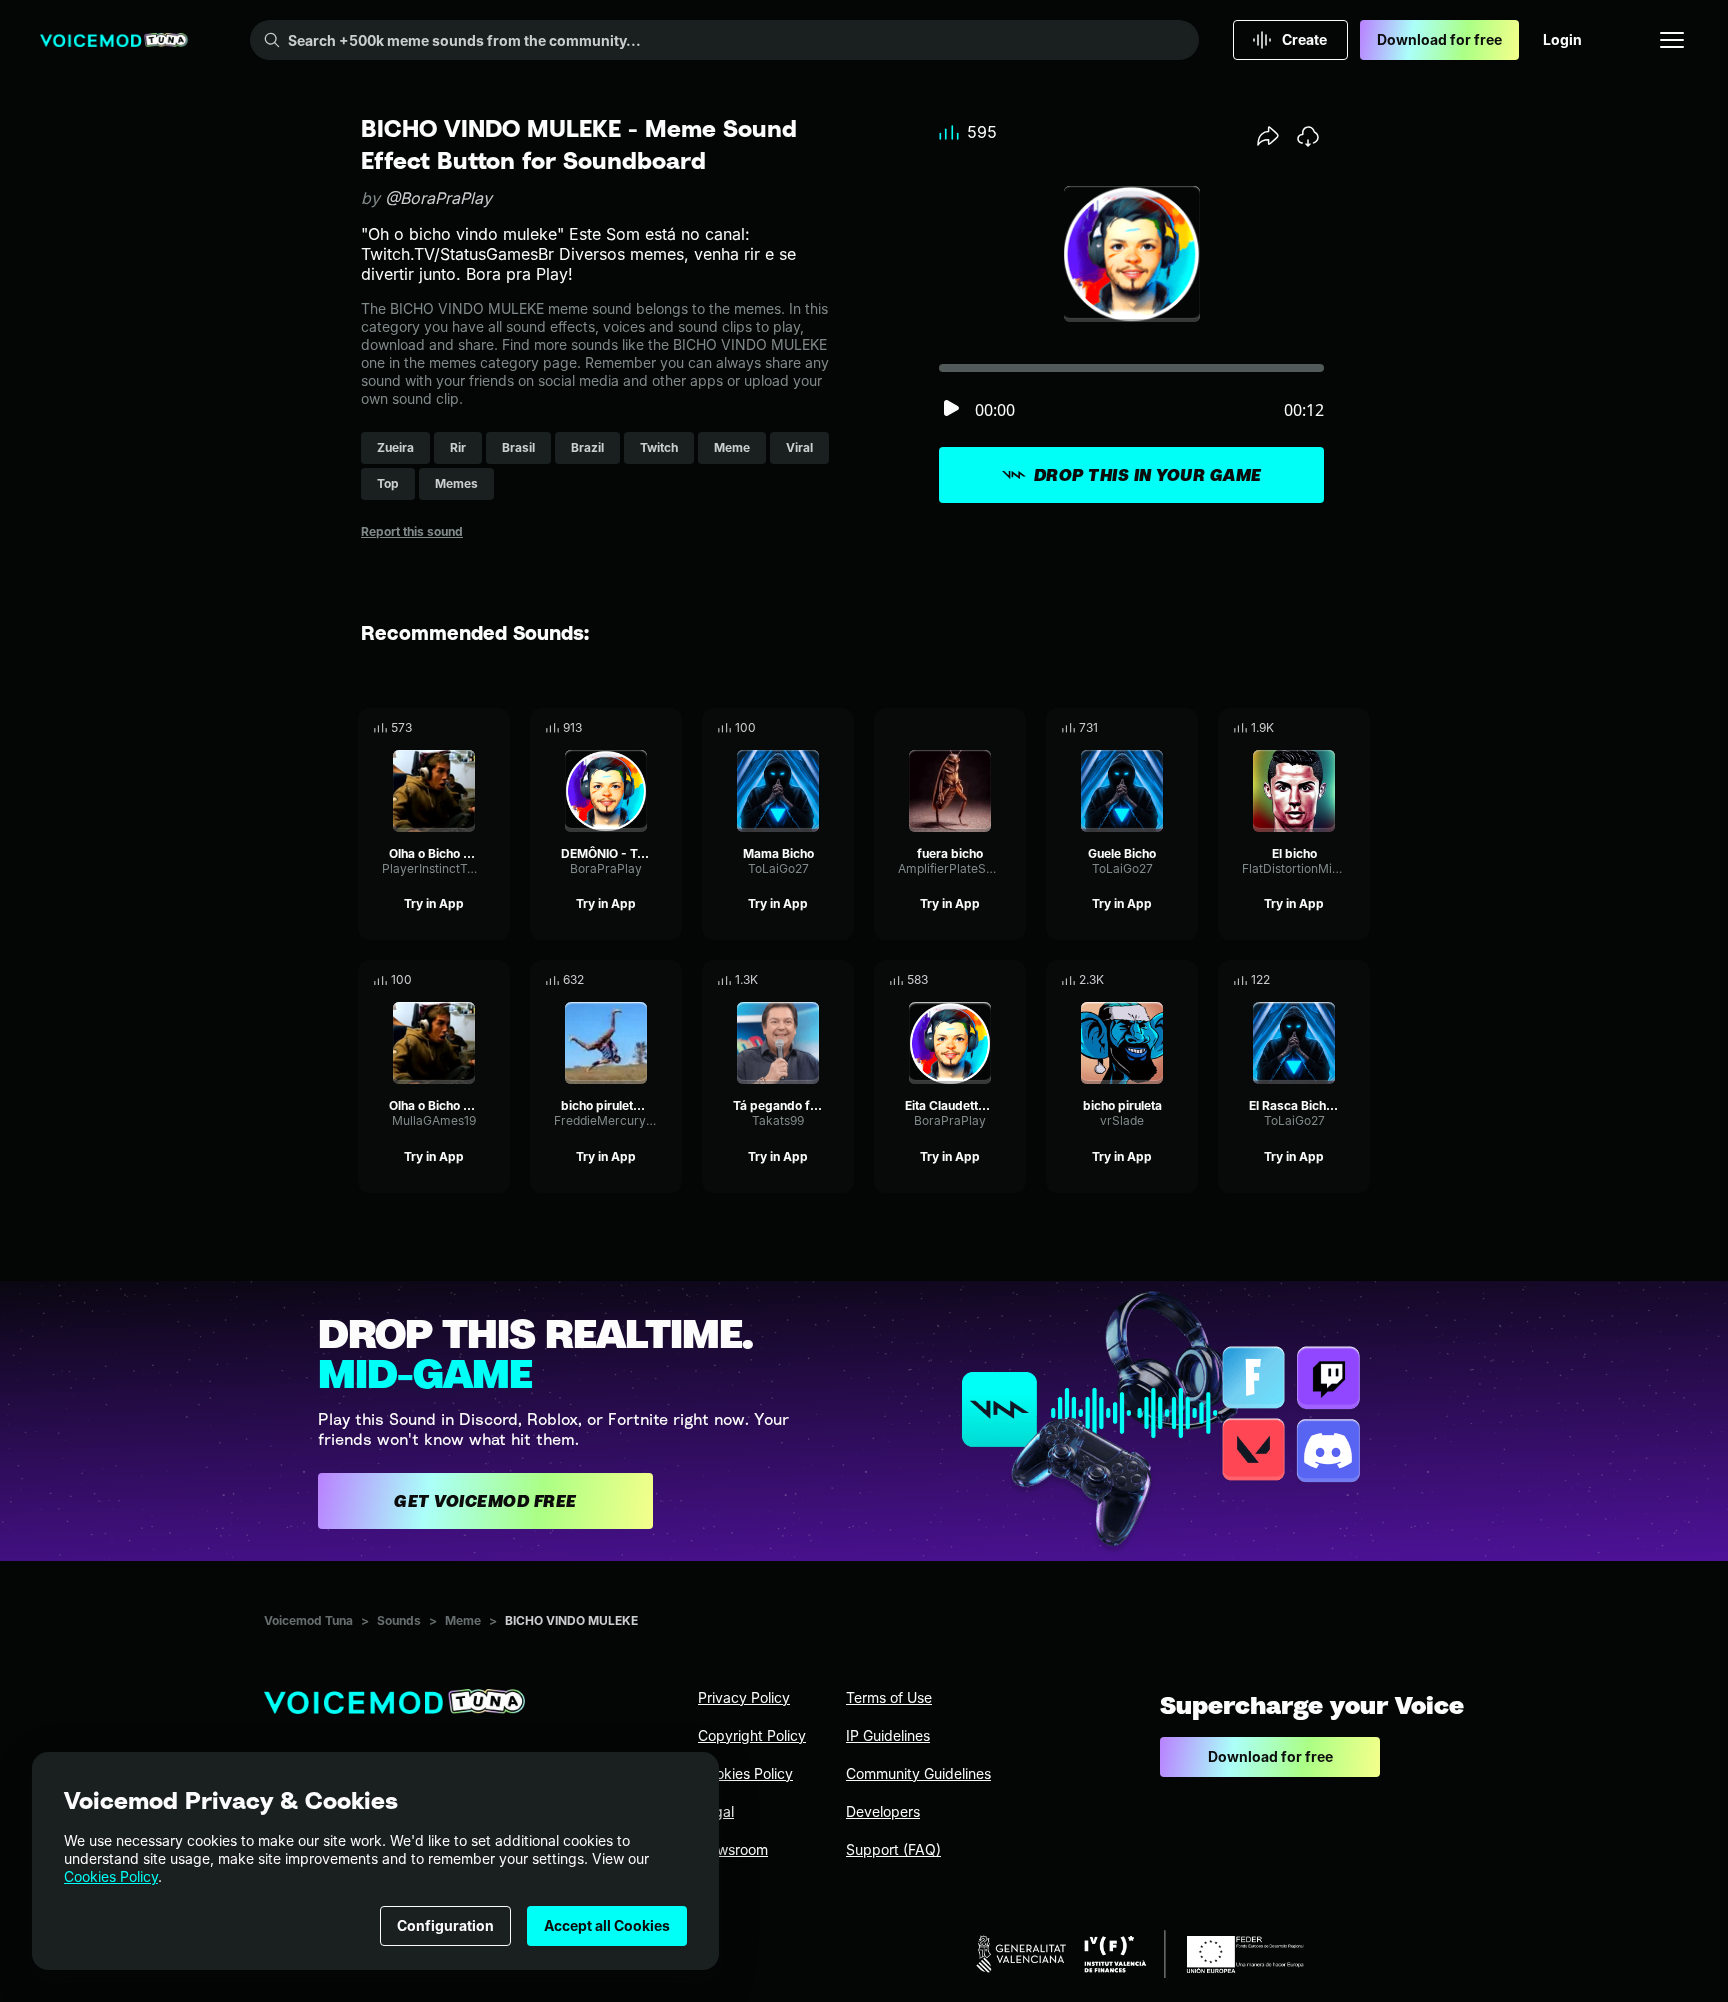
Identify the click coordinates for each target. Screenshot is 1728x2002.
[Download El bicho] (1355, 728)
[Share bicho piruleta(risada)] (639, 980)
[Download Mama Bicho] (839, 728)
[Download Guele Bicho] (1183, 728)
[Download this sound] (1308, 136)
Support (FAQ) (893, 1849)
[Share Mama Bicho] (811, 728)
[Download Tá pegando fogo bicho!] (839, 980)
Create (1304, 39)
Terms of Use (889, 1697)
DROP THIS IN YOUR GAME (1148, 475)
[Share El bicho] (1327, 728)
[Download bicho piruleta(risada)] (667, 980)
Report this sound (412, 531)
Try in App (434, 903)
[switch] (951, 409)
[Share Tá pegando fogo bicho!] (811, 980)
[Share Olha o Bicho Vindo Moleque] (467, 728)
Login (1562, 39)
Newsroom (733, 1849)
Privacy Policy (744, 1697)
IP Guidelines (888, 1735)
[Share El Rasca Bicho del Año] (1327, 980)
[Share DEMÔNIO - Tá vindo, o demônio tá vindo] (639, 728)
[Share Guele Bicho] (1155, 728)
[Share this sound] (1268, 136)
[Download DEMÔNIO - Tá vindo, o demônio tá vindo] (667, 728)
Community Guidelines (918, 1773)
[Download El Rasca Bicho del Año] (1355, 980)
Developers (883, 1811)
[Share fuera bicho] (983, 728)
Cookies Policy (111, 1876)
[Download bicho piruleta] (1183, 980)
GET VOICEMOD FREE (485, 1501)
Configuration (445, 1925)
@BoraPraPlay (438, 198)
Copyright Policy (752, 1735)
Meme (463, 1620)
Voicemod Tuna (308, 1620)
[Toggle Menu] (1672, 40)
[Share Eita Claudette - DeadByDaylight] (983, 980)
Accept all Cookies (607, 1925)
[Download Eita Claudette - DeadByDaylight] (1011, 980)
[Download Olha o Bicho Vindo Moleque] (495, 728)
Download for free (1439, 39)
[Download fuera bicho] (1011, 728)
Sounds (399, 1620)
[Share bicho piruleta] (1155, 980)
